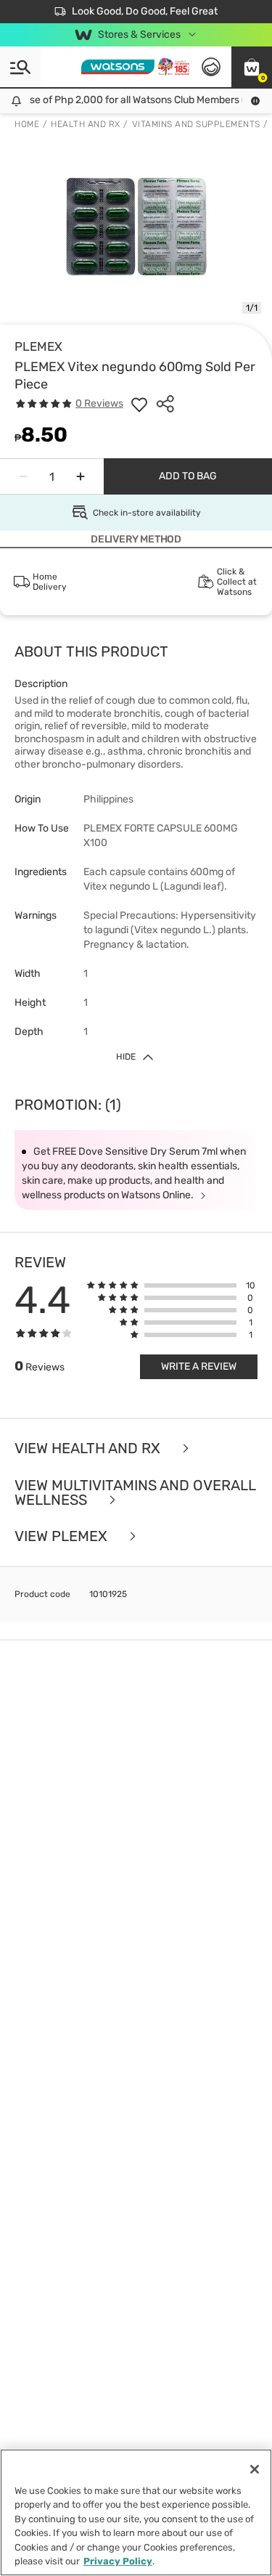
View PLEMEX (63, 1536)
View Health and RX (89, 1449)
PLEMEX (38, 346)
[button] (252, 67)
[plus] (81, 476)
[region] (136, 2512)
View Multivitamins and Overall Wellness (135, 1493)
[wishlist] (139, 404)
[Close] (255, 2469)
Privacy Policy (118, 2561)
